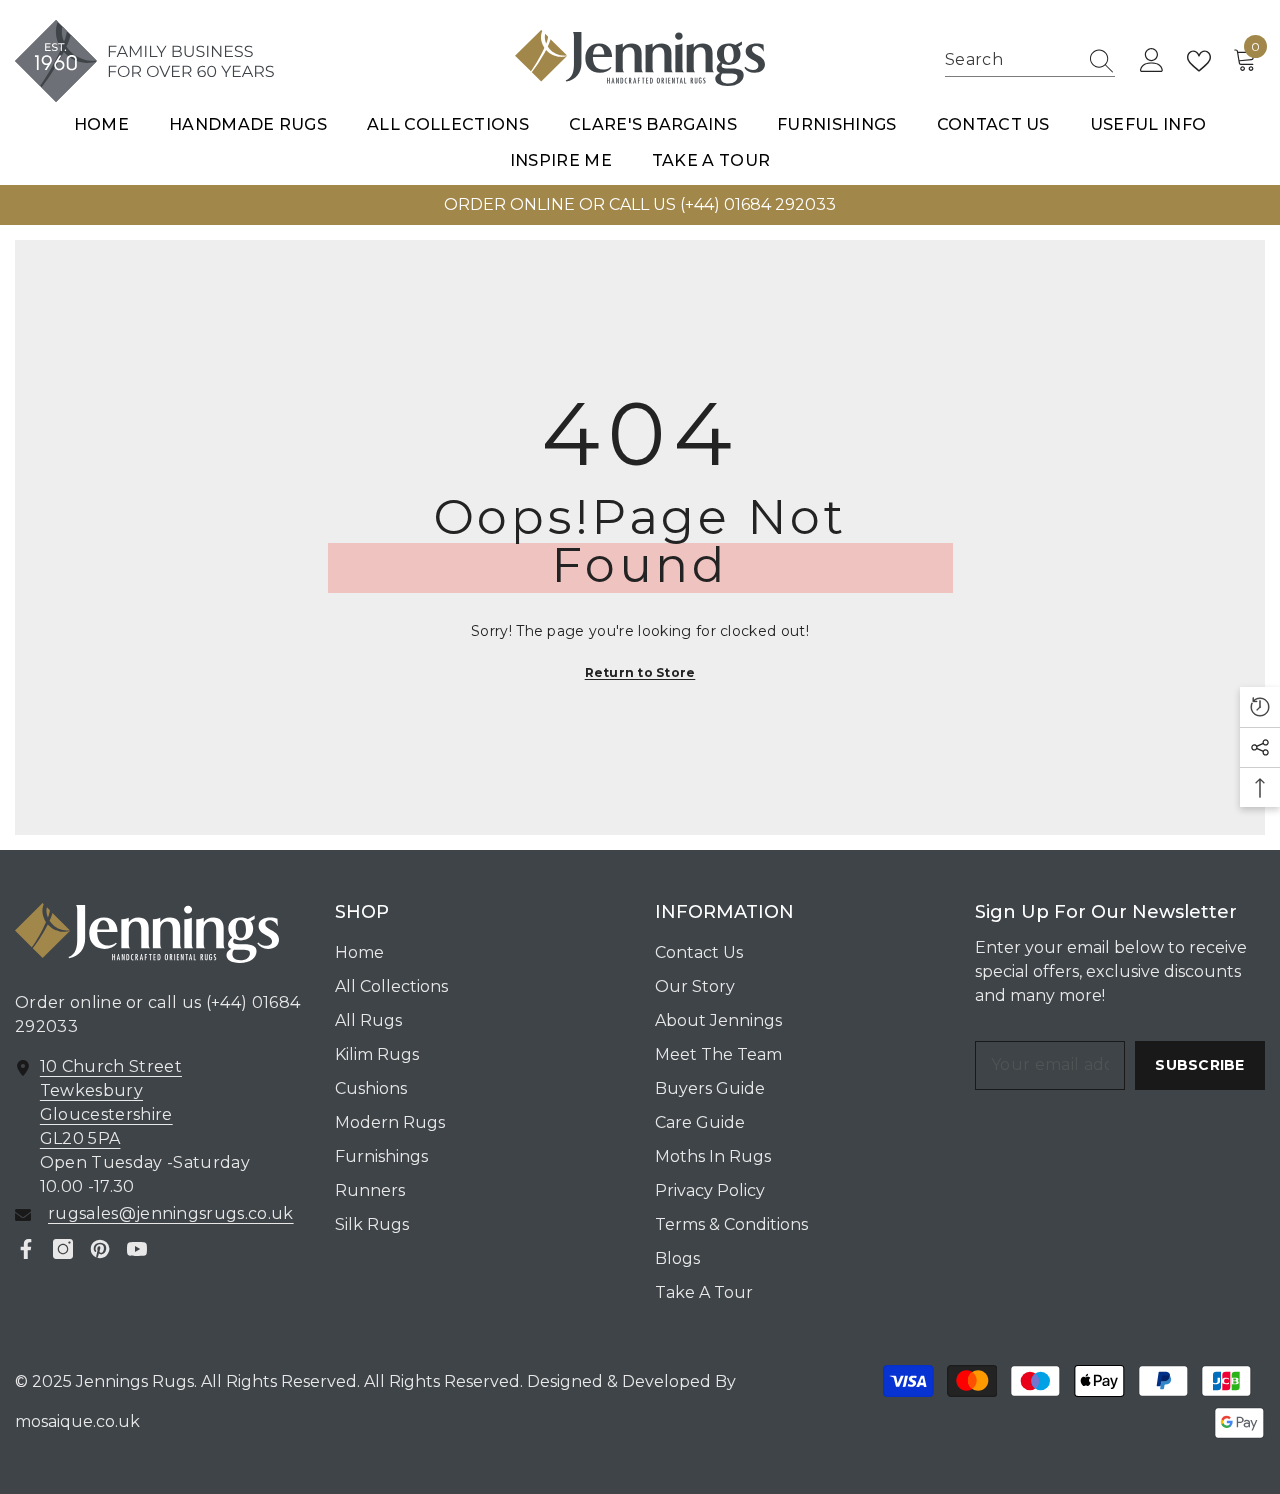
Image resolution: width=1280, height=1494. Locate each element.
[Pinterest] (100, 1249)
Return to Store (640, 672)
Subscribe (1200, 1065)
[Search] (1030, 61)
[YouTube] (137, 1249)
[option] (640, 205)
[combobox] (1011, 60)
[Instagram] (63, 1249)
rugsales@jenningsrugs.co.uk (171, 1213)
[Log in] (1152, 61)
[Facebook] (26, 1249)
